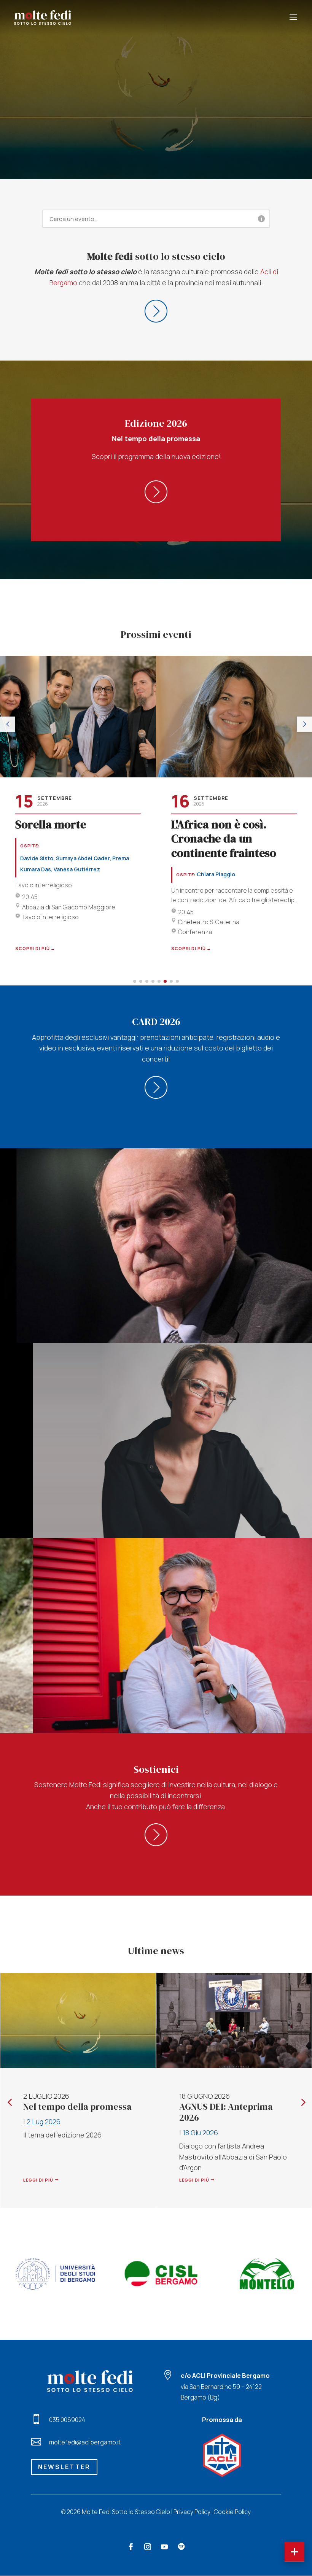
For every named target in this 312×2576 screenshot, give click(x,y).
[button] (8, 724)
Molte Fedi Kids (211, 2106)
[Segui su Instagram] (148, 2547)
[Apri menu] (294, 2552)
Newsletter (64, 2467)
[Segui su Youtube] (164, 2547)
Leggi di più (38, 2180)
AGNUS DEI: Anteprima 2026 (70, 2112)
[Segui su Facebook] (131, 2547)
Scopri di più (156, 126)
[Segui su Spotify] (181, 2547)
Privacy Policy (192, 2512)
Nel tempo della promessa (156, 88)
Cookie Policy (232, 2512)
